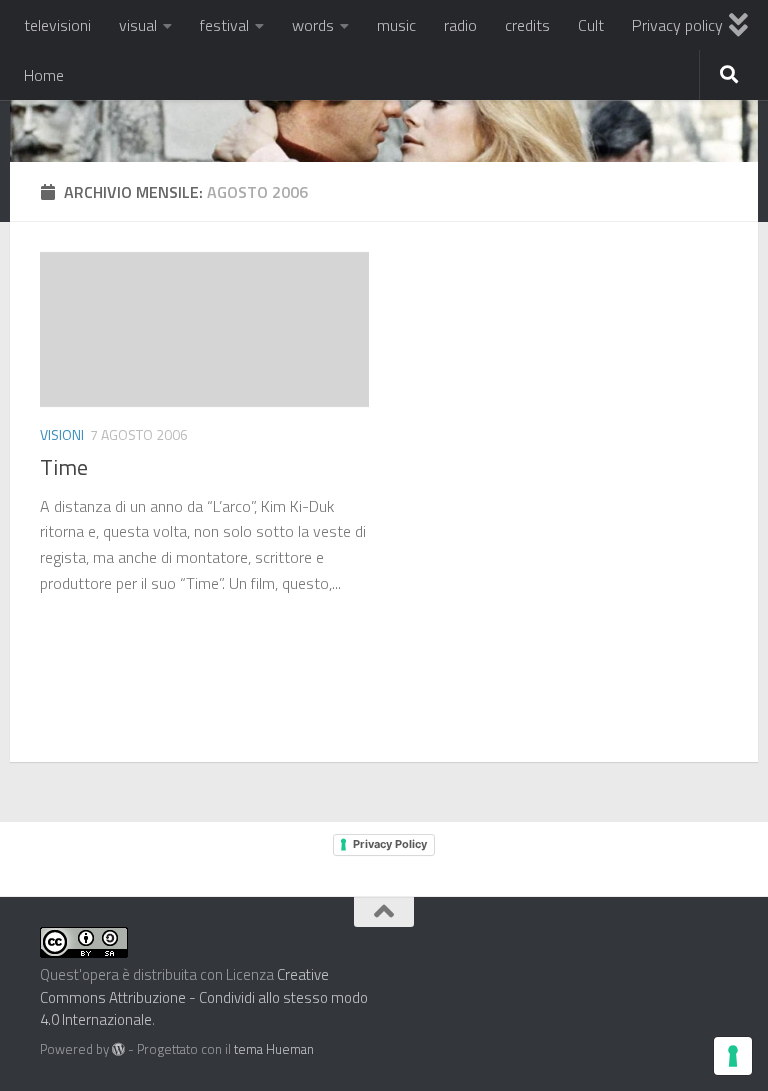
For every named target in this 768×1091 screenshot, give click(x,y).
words (313, 25)
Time (64, 467)
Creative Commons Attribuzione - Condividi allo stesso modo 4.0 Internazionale (204, 997)
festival (224, 25)
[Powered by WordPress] (118, 1049)
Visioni (62, 434)
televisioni (57, 25)
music (396, 25)
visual (138, 25)
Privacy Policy (390, 844)
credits (527, 25)
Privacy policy (677, 25)
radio (460, 25)
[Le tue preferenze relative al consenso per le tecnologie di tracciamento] (733, 1056)
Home (44, 75)
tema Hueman (274, 1049)
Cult (591, 25)
